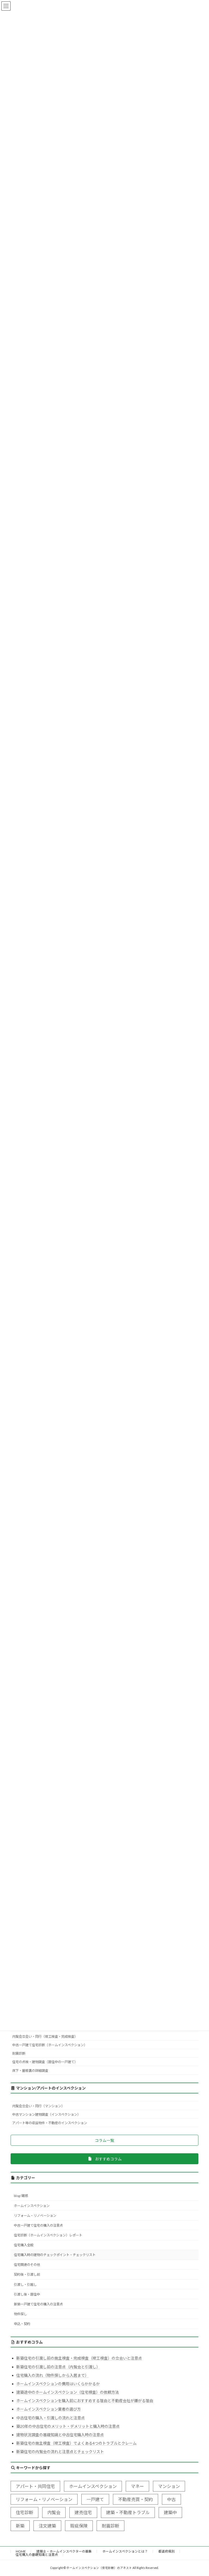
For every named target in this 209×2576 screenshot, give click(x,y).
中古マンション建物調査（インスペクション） (46, 2114)
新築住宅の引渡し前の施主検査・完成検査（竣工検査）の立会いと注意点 (79, 2358)
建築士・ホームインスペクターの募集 (64, 2551)
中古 (171, 2499)
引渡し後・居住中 (27, 2294)
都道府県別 (167, 2551)
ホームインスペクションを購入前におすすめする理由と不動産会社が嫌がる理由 (85, 2401)
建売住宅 (83, 2512)
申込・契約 (22, 2324)
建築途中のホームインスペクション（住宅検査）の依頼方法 (68, 2392)
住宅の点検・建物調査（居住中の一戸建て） (45, 2062)
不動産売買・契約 (136, 2499)
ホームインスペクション (32, 2205)
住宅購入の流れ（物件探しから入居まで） (53, 2375)
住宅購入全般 (24, 2245)
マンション (169, 2486)
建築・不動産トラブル (128, 2512)
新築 (20, 2525)
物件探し (20, 2314)
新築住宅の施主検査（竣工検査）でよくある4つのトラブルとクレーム (76, 2443)
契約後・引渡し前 (27, 2274)
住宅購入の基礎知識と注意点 (37, 2555)
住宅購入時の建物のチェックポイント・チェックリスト (55, 2255)
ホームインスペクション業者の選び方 (49, 2409)
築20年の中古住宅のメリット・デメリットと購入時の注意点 (68, 2426)
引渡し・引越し (25, 2284)
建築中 (170, 2512)
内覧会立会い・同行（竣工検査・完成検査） (45, 2036)
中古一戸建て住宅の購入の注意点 (38, 2225)
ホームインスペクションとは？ (125, 2551)
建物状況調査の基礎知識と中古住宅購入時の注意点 (60, 2435)
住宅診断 (24, 2512)
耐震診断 (19, 2053)
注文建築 (47, 2525)
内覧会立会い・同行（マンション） (38, 2106)
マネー (137, 2486)
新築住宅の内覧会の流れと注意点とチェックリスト (60, 2452)
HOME (21, 2551)
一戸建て (95, 2499)
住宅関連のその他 (27, 2265)
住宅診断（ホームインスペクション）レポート (48, 2235)
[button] (104, 2140)
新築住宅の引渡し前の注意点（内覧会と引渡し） (58, 2367)
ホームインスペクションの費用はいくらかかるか (58, 2384)
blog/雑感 (21, 2196)
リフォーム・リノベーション (35, 2216)
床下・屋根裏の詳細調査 (30, 2070)
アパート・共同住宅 (35, 2486)
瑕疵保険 (79, 2525)
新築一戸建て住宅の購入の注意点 (38, 2304)
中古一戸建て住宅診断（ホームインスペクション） (50, 2045)
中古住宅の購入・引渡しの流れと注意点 (51, 2418)
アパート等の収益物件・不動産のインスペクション (50, 2123)
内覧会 (54, 2512)
